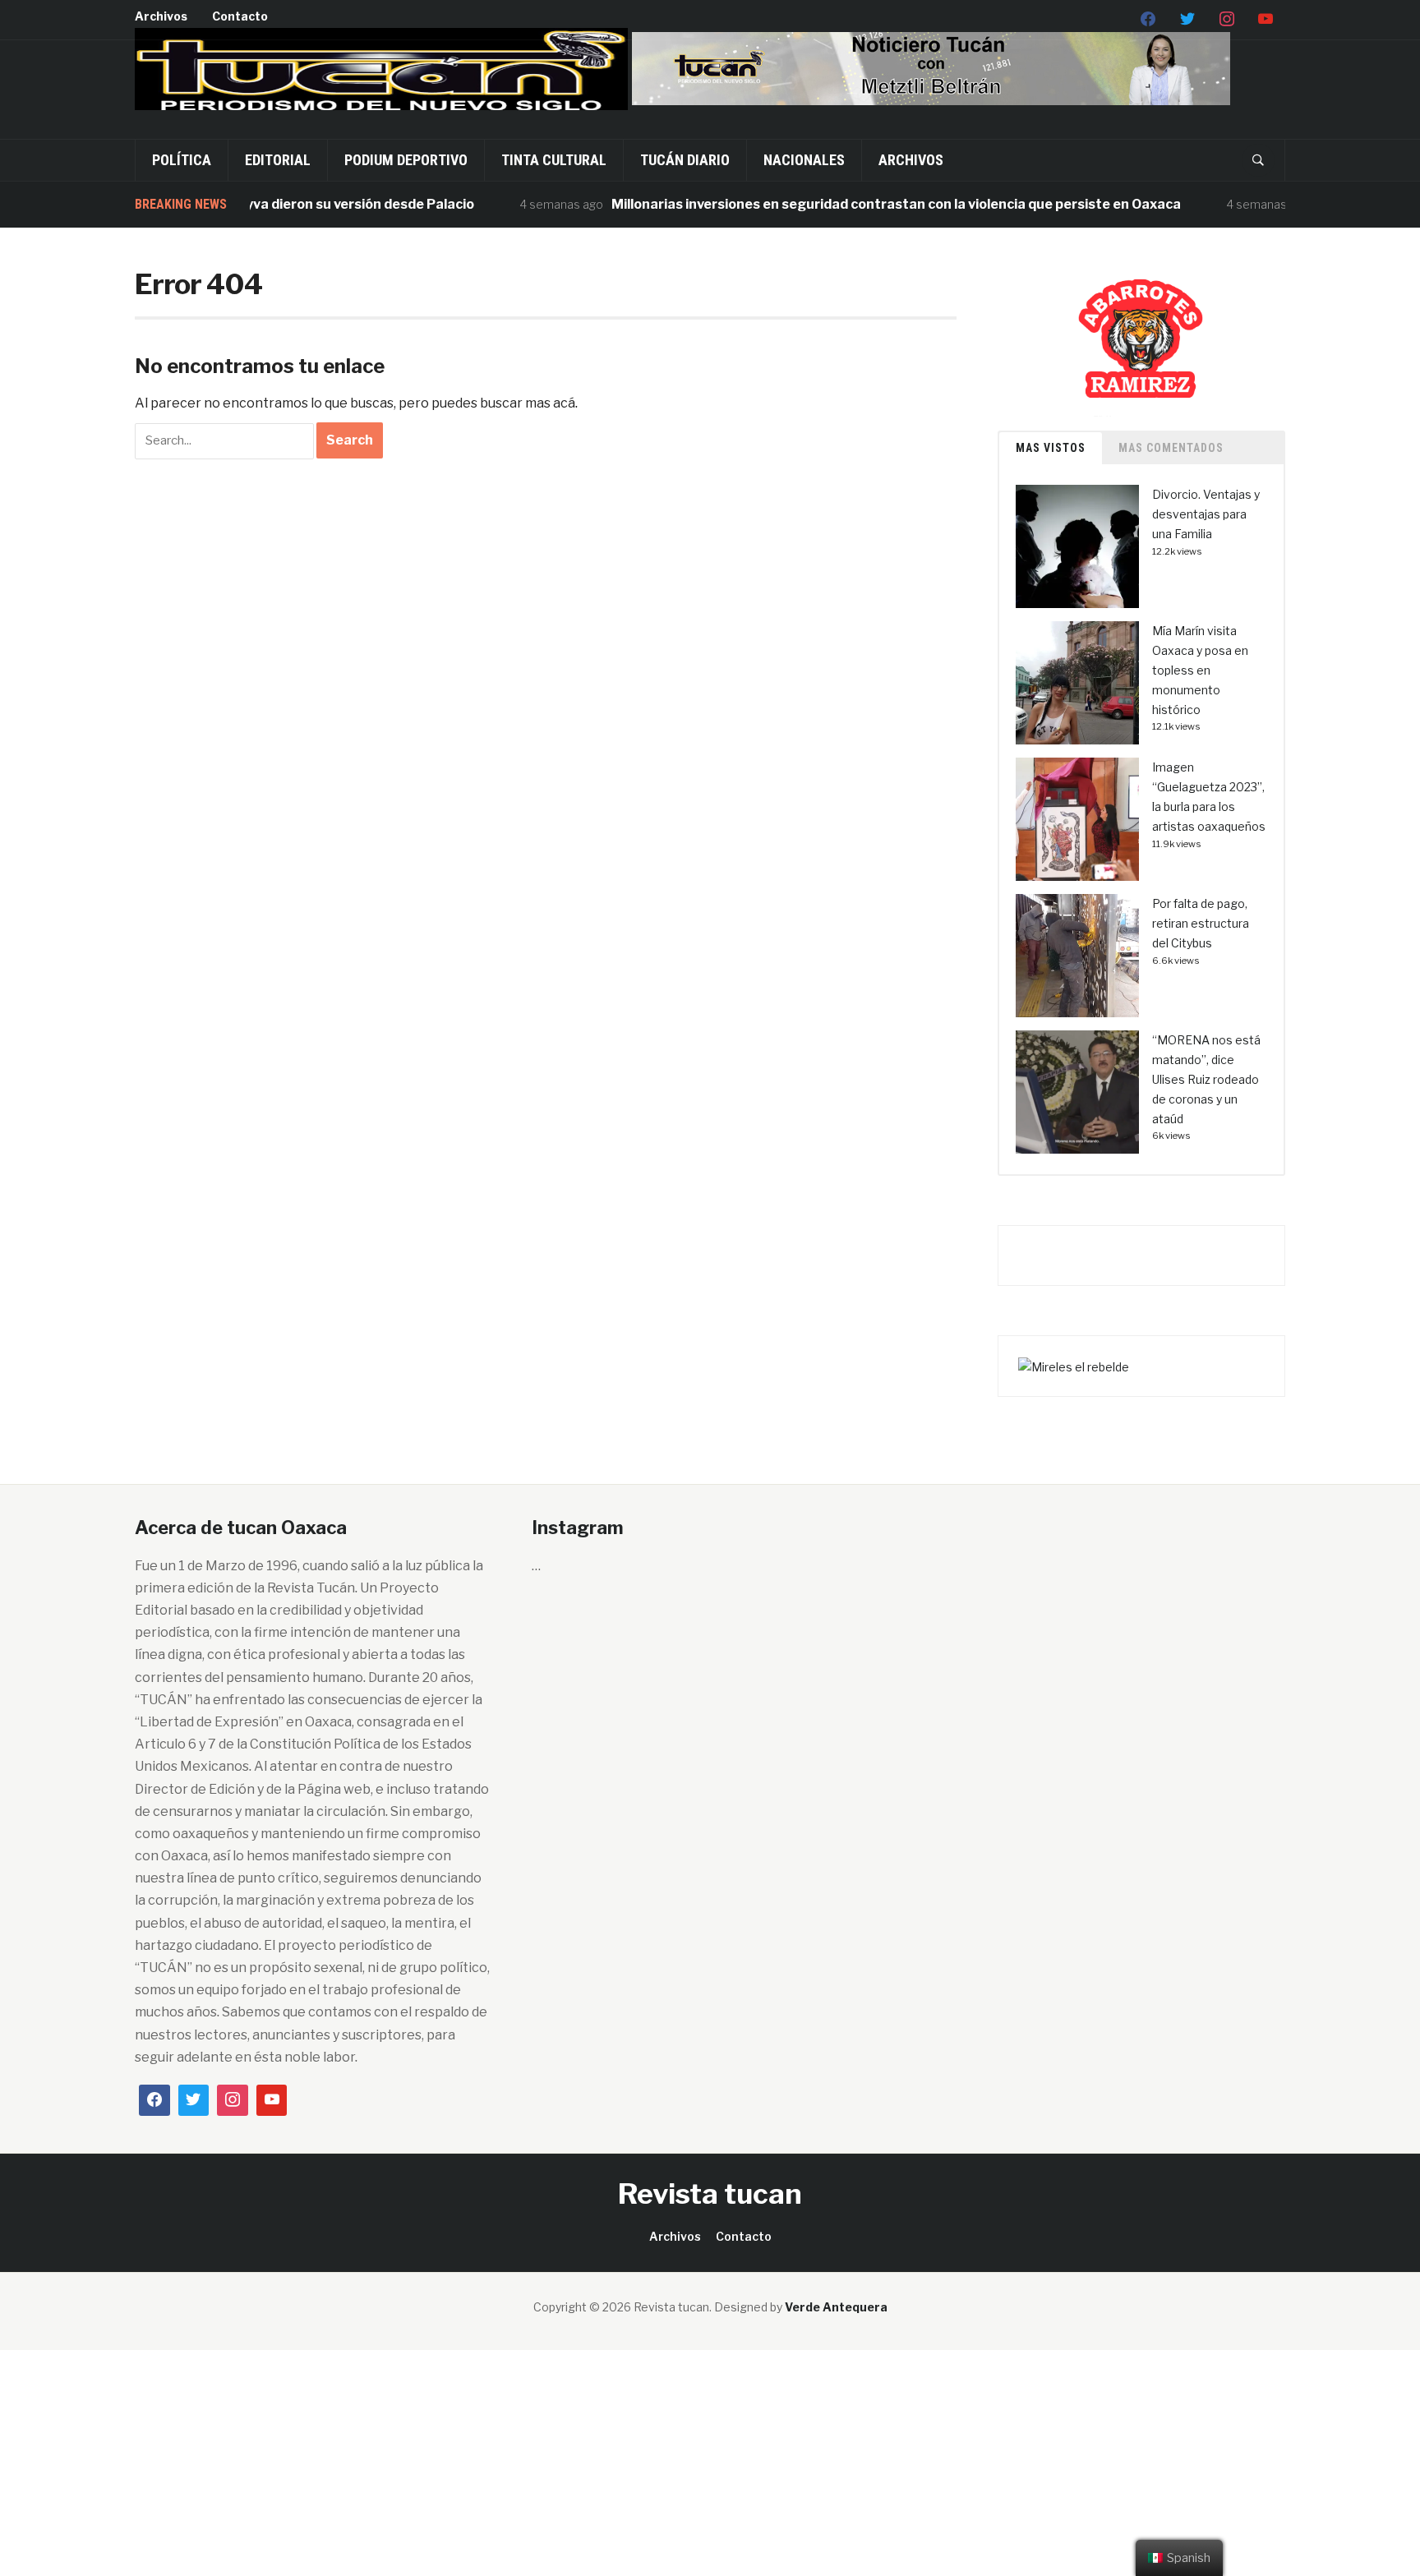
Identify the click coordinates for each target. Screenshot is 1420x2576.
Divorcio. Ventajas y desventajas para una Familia (1206, 514)
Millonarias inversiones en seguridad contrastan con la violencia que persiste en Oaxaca (855, 204)
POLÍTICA (182, 160)
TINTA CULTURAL (554, 160)
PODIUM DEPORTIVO (406, 160)
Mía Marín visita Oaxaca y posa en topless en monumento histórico (1200, 670)
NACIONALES (804, 160)
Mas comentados (1171, 448)
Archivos (161, 16)
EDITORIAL (278, 160)
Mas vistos (1051, 448)
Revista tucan (710, 2194)
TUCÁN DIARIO (685, 160)
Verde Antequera (836, 2307)
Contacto (240, 16)
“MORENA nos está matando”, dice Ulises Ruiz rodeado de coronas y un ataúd (1206, 1079)
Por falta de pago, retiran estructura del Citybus (1201, 923)
